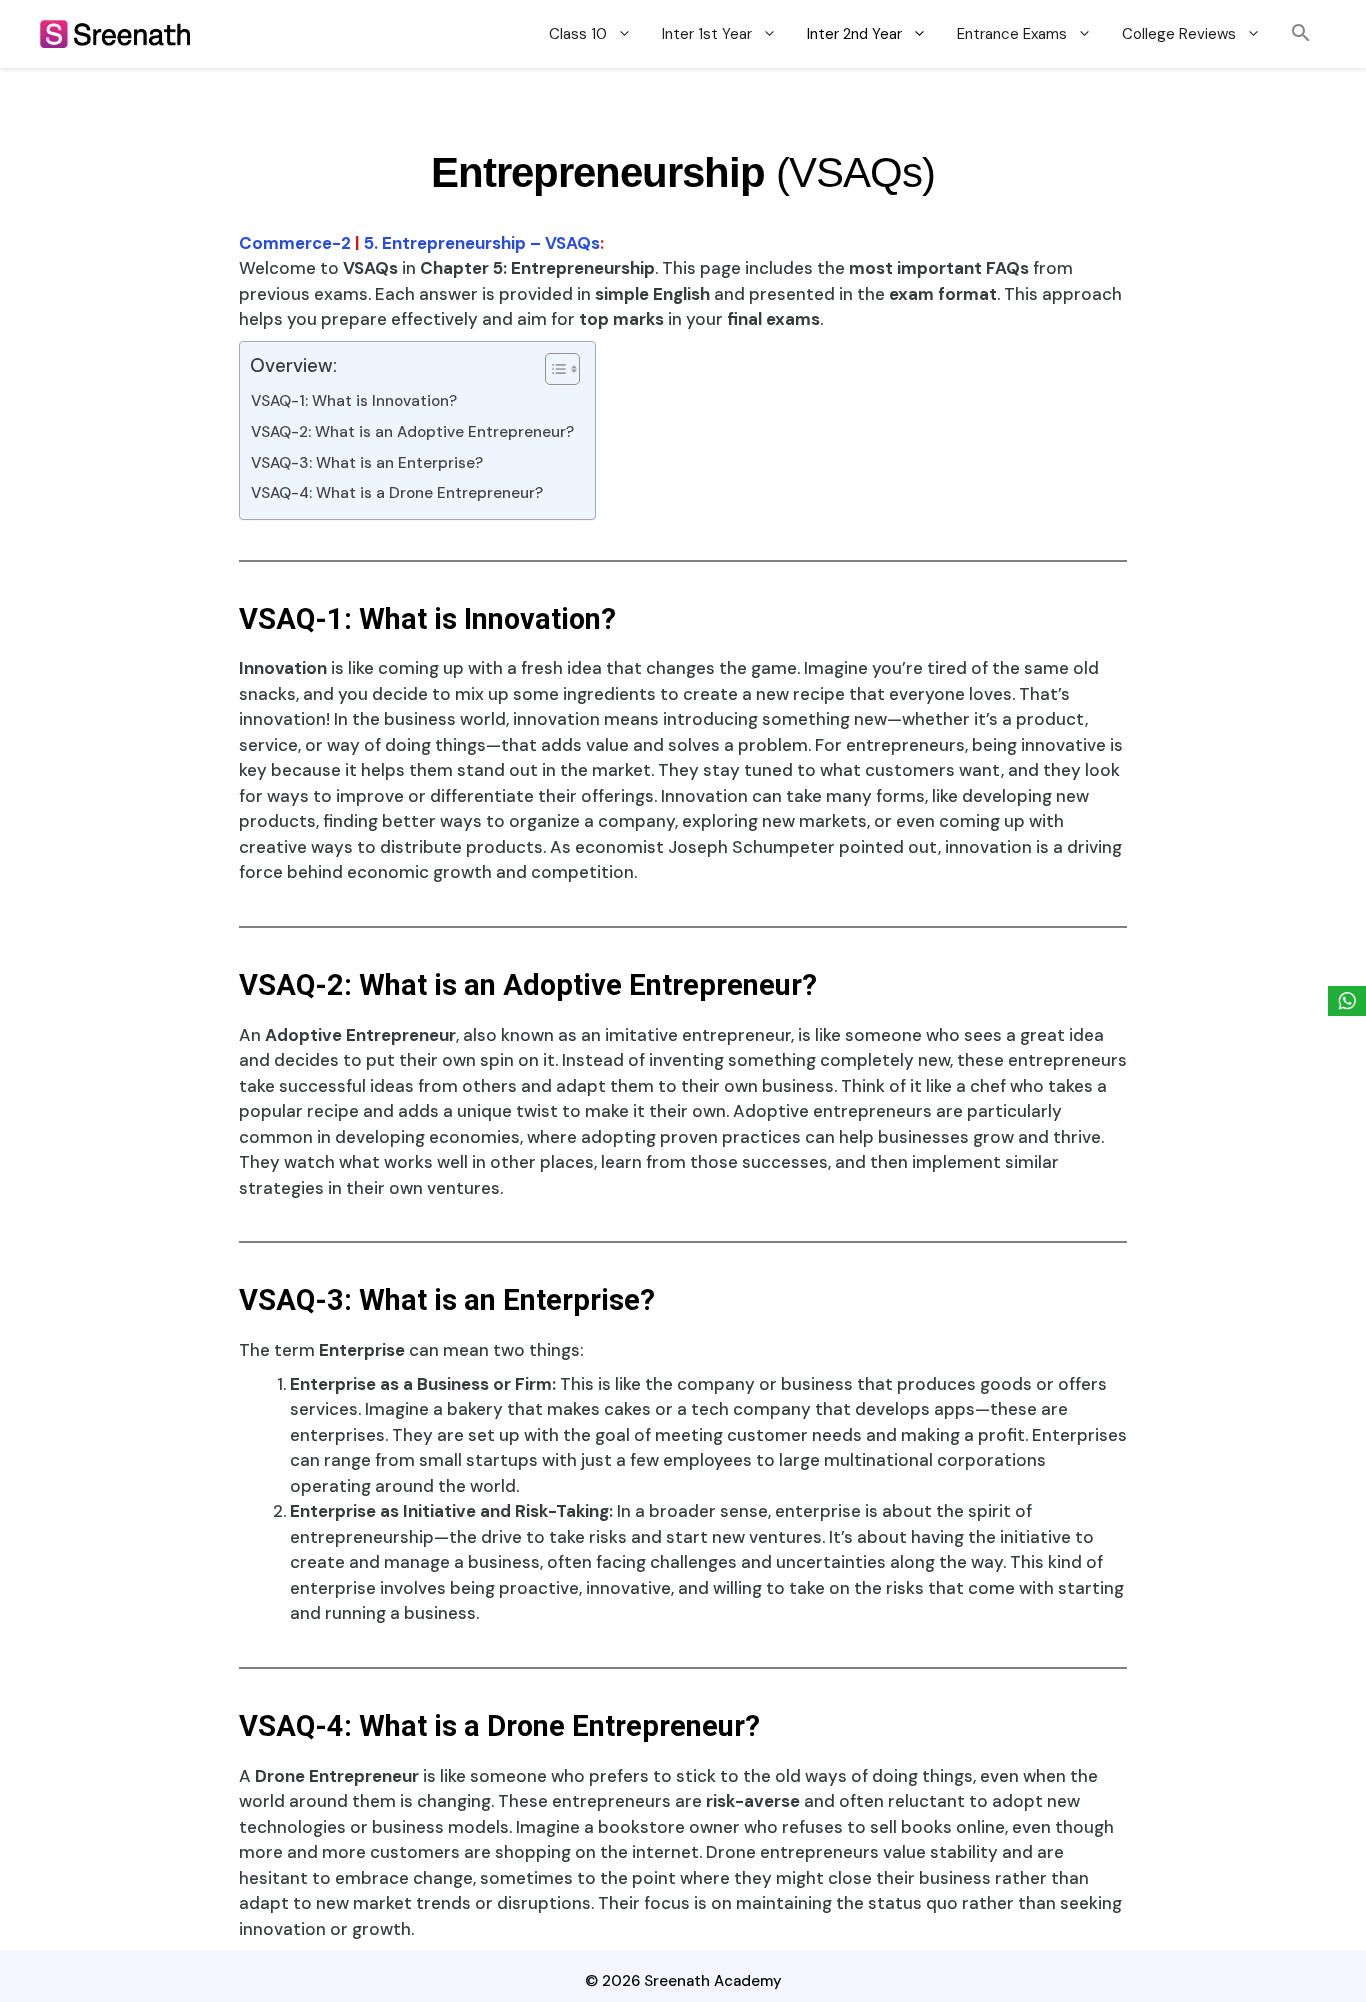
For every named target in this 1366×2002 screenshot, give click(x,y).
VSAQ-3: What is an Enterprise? (367, 463)
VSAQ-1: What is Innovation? (354, 401)
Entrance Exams (1012, 34)
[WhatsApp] (1347, 1001)
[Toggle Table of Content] (552, 369)
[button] (1301, 33)
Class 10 (578, 34)
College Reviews (1179, 34)
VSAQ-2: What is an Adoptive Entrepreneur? (412, 432)
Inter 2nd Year (854, 34)
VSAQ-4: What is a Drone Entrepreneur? (397, 493)
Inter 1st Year (707, 34)
